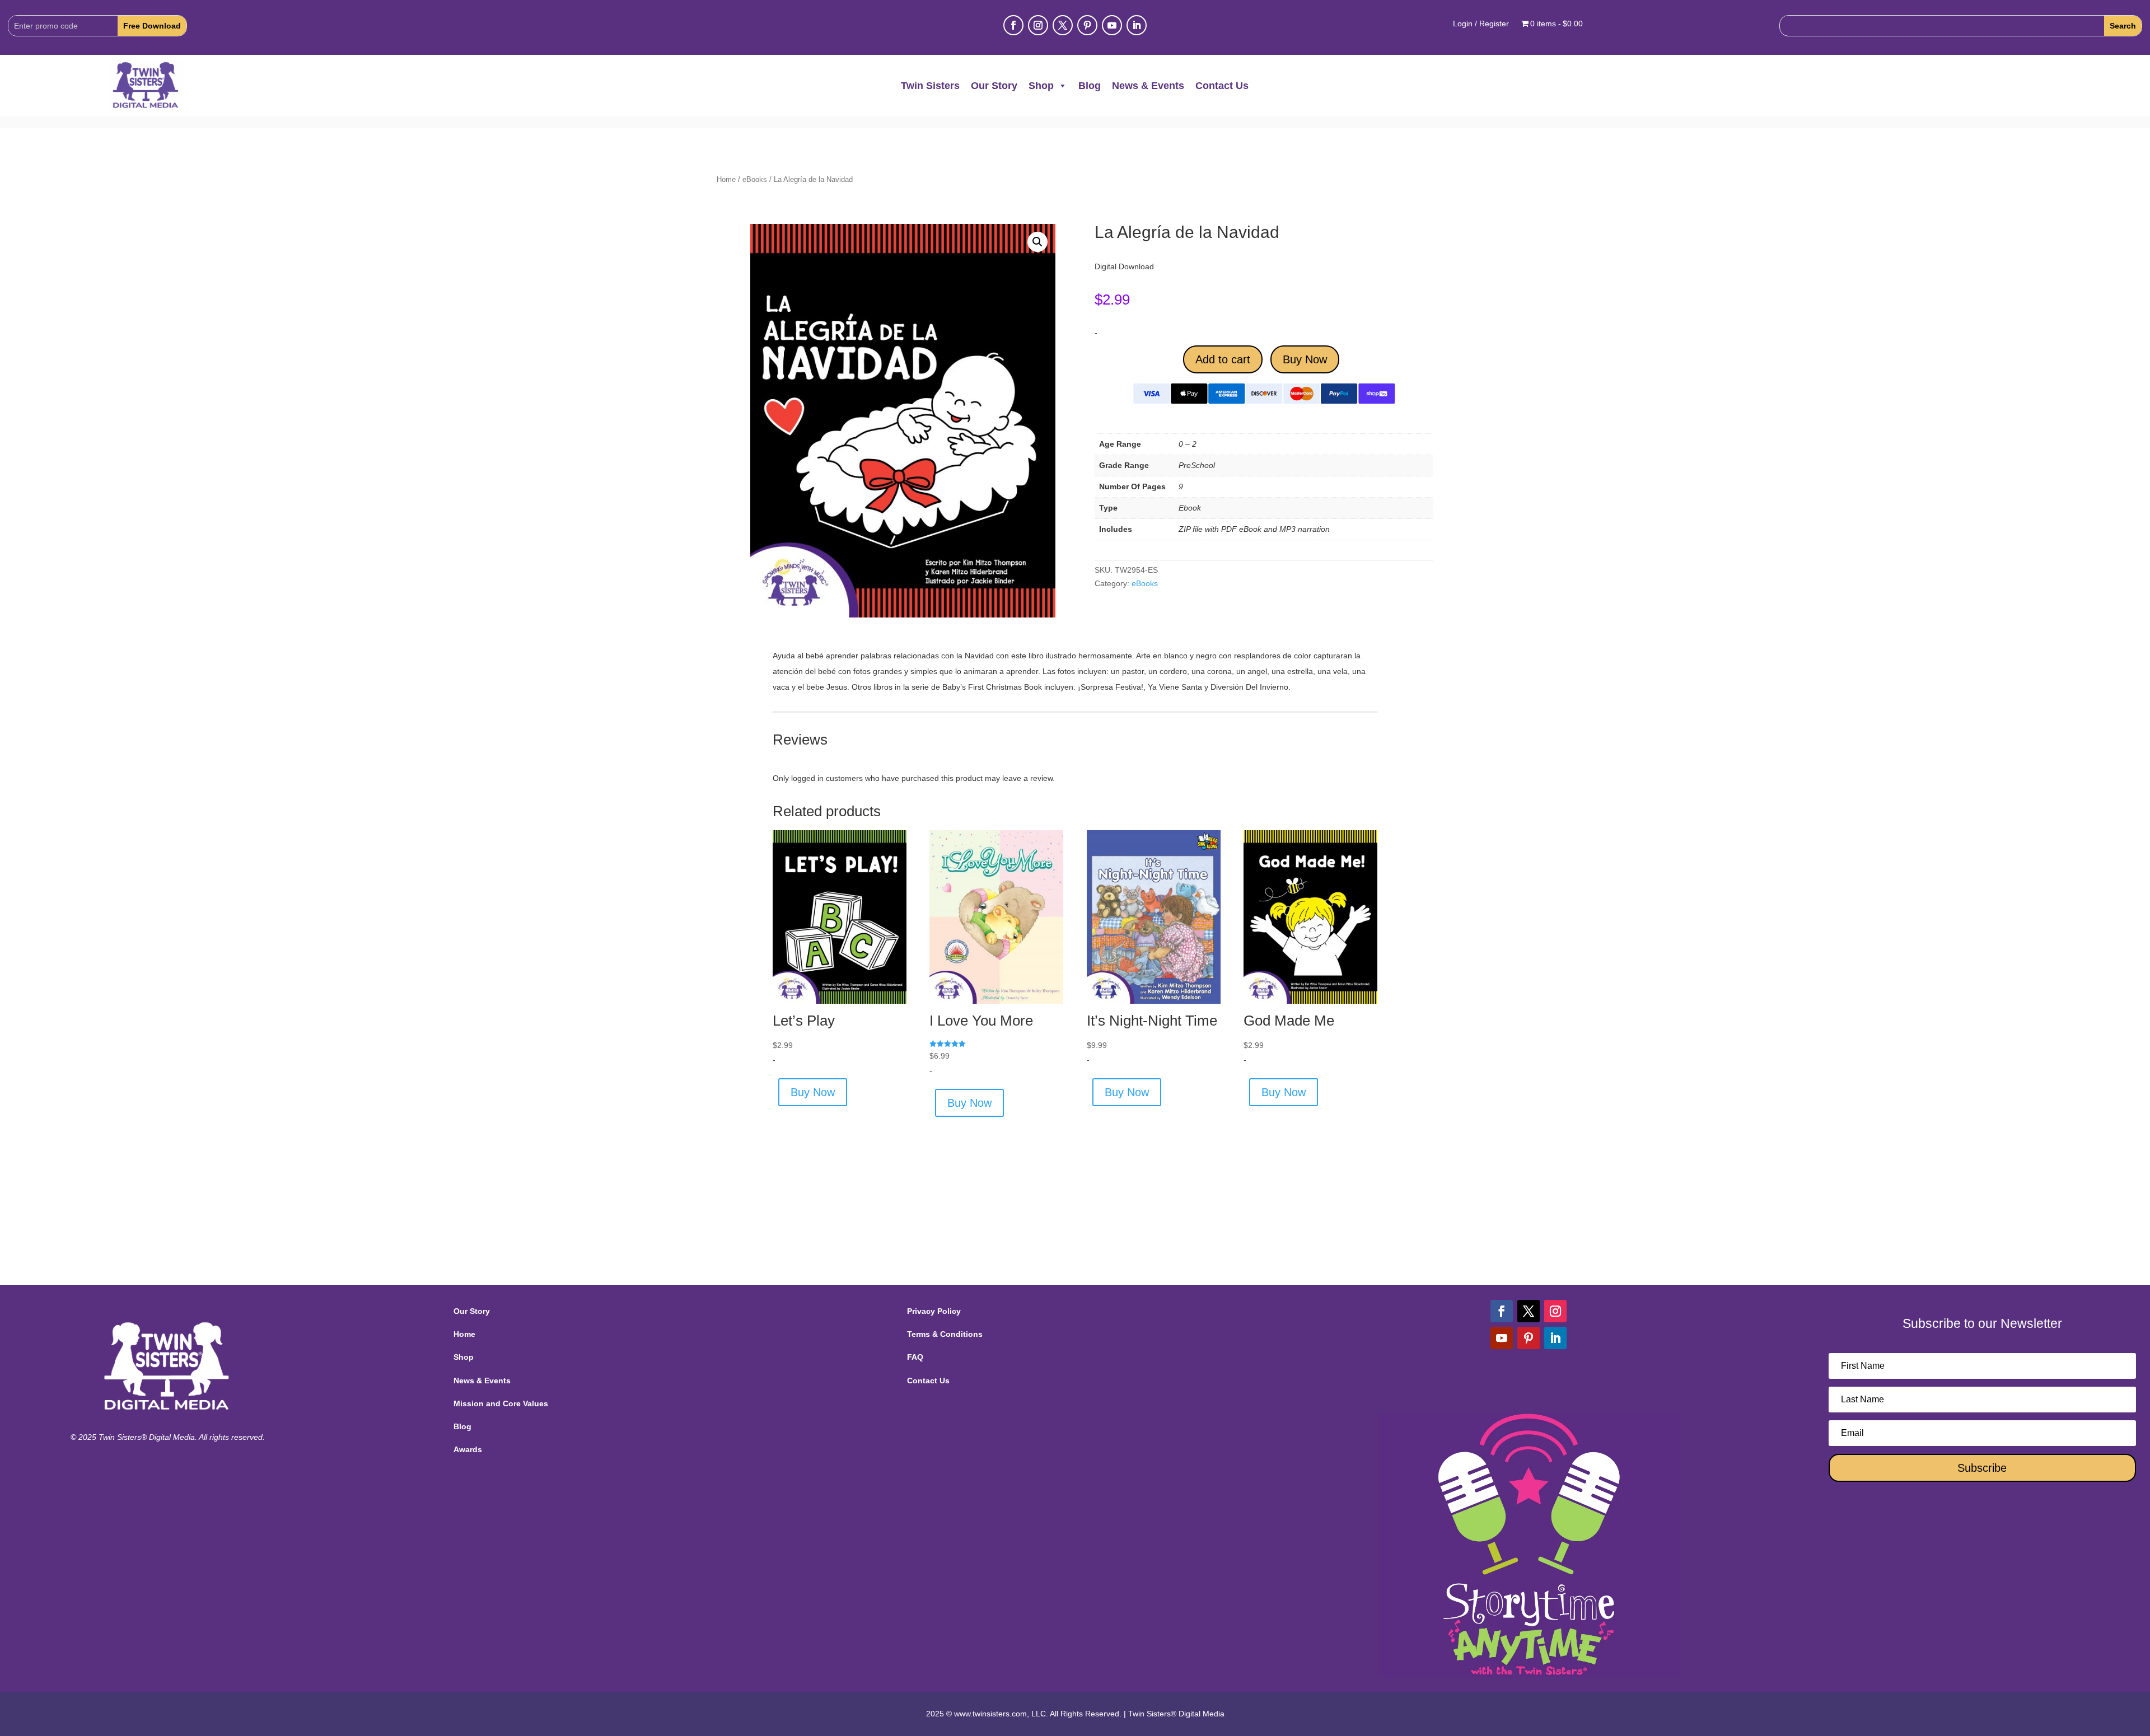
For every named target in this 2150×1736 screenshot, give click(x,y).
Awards (468, 1449)
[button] (1037, 242)
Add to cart (1223, 359)
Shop (1041, 86)
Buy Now (1305, 359)
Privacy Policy (934, 1311)
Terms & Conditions (945, 1334)
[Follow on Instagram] (1038, 25)
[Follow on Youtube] (1112, 25)
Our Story (994, 86)
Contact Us (1222, 86)
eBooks (755, 179)
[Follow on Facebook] (1013, 25)
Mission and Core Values (501, 1403)
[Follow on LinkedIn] (1137, 25)
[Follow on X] (1063, 25)
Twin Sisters (930, 86)
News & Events (1148, 86)
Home (726, 179)
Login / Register (1481, 24)
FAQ (915, 1357)
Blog (1090, 86)
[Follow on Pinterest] (1087, 25)
